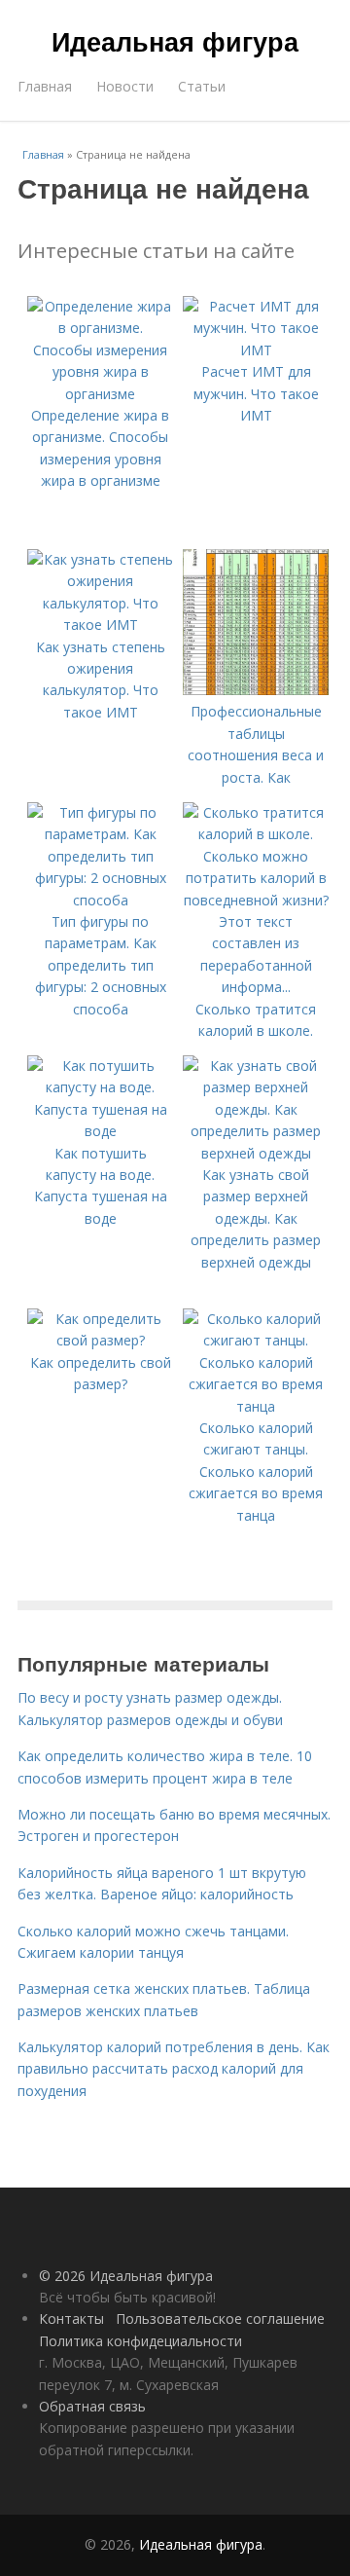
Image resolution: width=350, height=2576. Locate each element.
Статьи (202, 86)
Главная (45, 86)
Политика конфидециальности (140, 2341)
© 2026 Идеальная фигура (126, 2276)
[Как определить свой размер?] (100, 1340)
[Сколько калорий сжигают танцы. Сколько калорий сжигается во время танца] (256, 1406)
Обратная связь (92, 2406)
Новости (125, 86)
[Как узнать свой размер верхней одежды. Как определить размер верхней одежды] (256, 1153)
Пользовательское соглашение (220, 2318)
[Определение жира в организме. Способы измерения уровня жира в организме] (100, 394)
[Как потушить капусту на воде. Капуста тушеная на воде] (100, 1131)
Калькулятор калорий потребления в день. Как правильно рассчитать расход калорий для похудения (174, 2069)
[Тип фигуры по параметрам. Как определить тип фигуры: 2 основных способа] (100, 900)
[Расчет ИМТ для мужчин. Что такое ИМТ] (256, 350)
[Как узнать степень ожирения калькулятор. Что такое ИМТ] (100, 625)
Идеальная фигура (175, 41)
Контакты (71, 2318)
